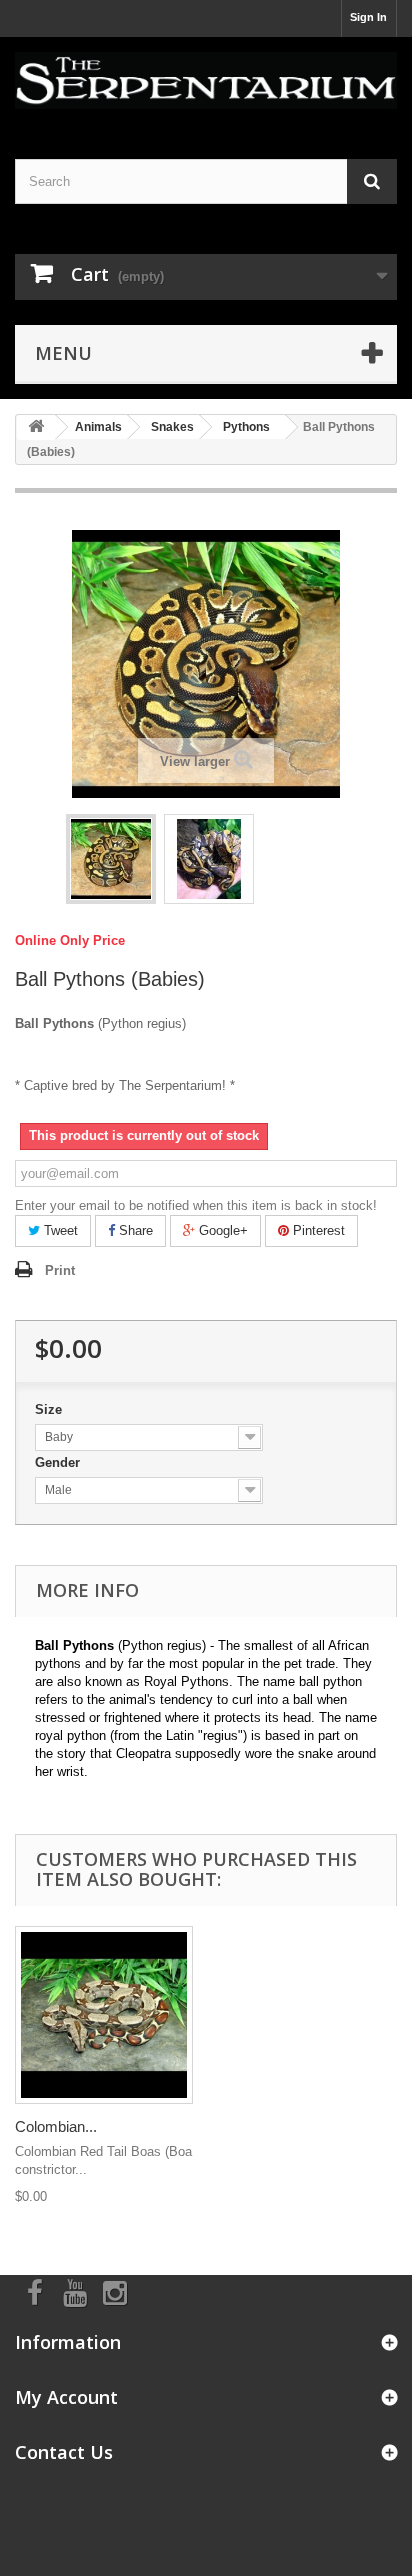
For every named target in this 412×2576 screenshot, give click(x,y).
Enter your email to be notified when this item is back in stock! (196, 1205)
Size (50, 1409)
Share (134, 1230)
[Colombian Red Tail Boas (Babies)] (104, 2015)
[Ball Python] (111, 859)
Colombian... (56, 2126)
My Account (66, 2397)
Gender (59, 1462)
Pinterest (317, 1230)
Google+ (221, 1230)
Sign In (368, 17)
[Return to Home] (36, 427)
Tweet (59, 1230)
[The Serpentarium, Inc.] (206, 80)
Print (60, 1270)
